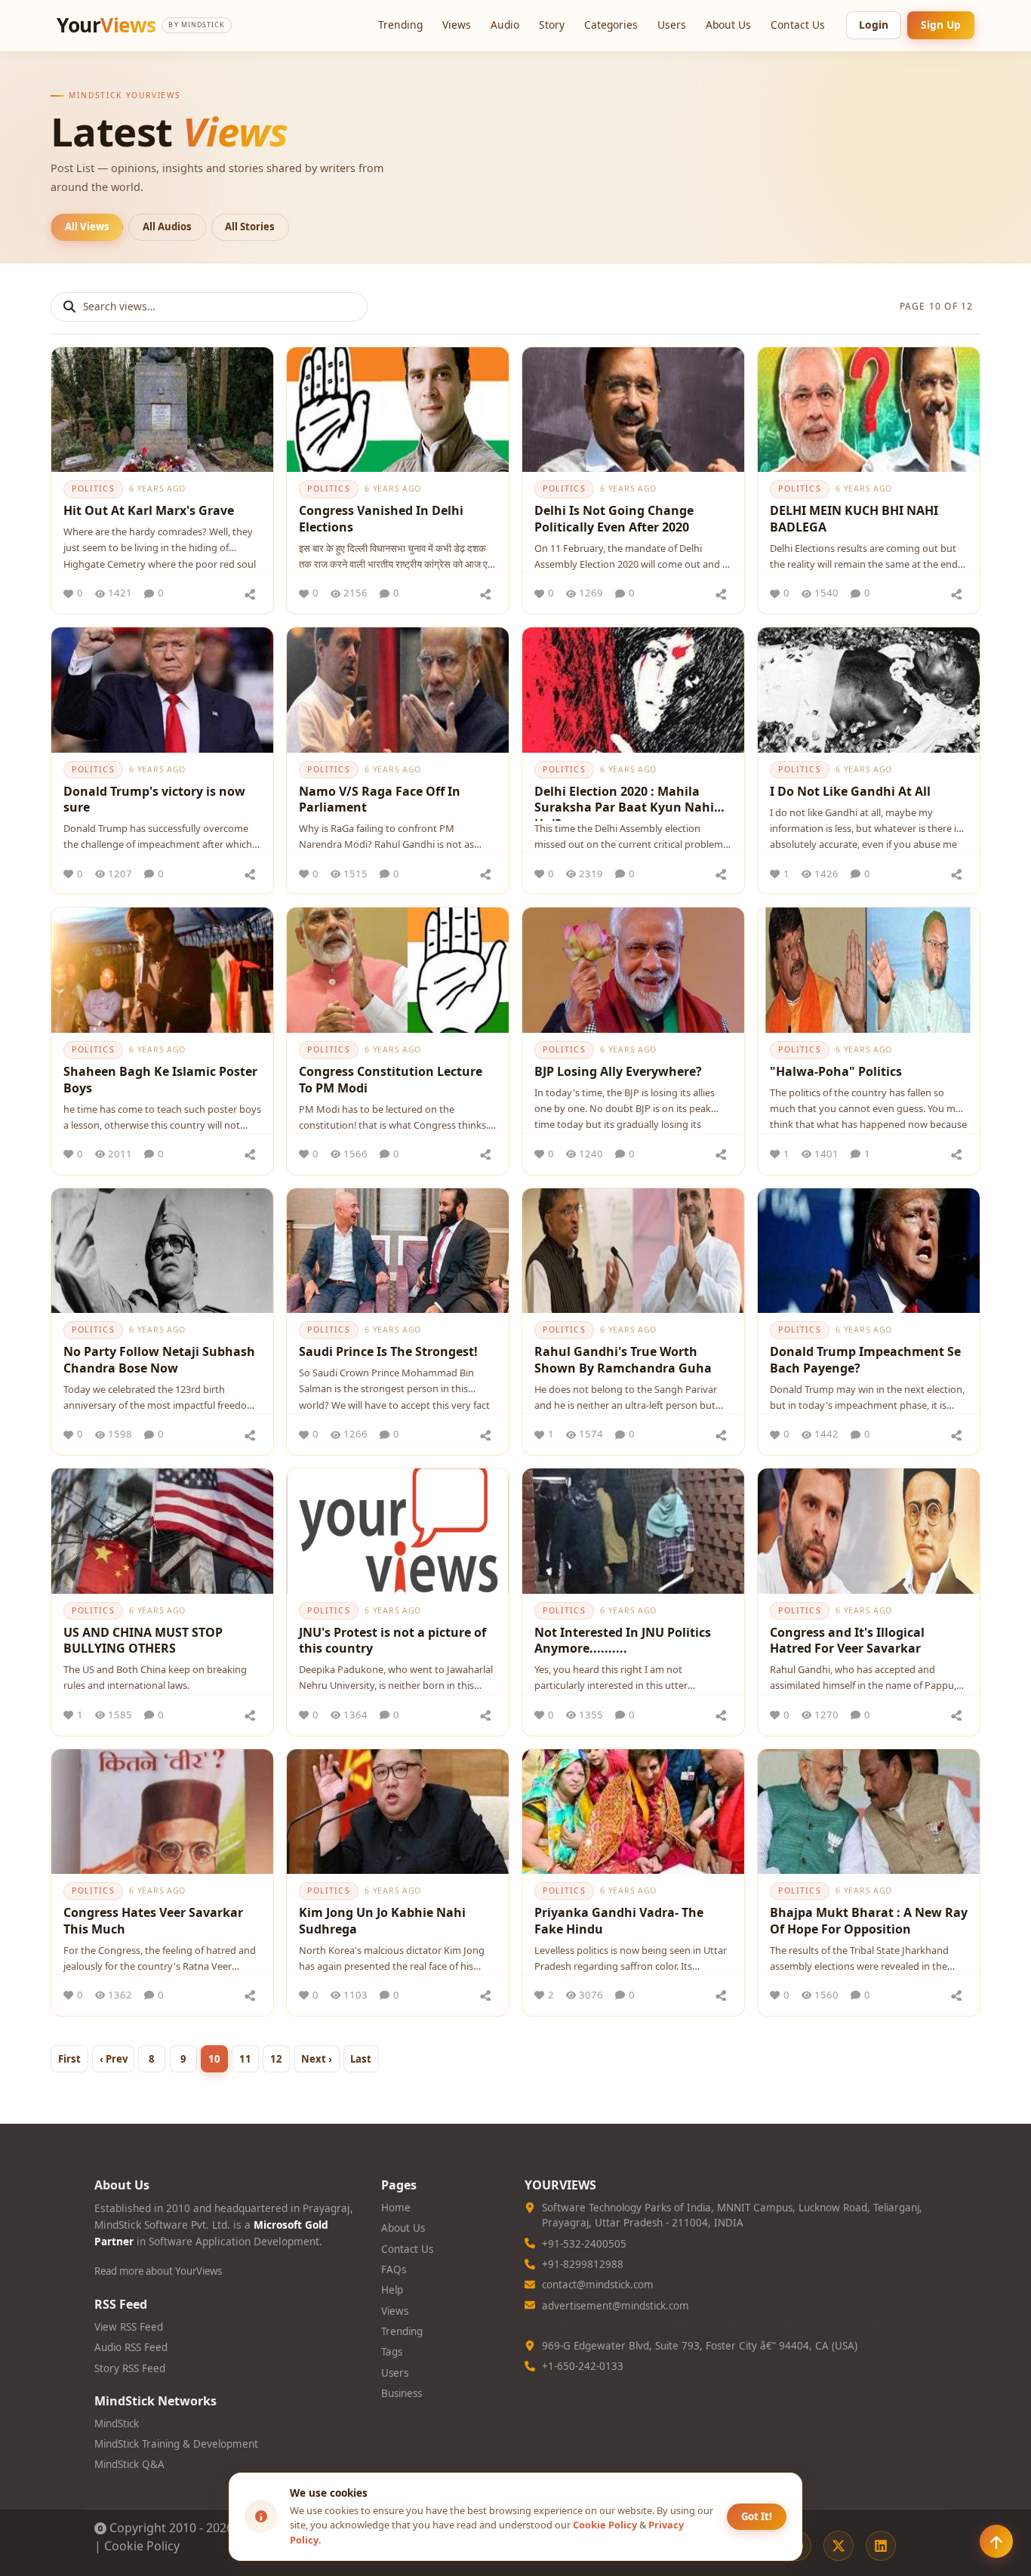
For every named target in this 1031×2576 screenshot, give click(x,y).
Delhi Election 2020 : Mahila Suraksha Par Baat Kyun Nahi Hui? (624, 802)
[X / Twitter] (839, 2546)
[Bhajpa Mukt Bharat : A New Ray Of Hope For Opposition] (869, 1812)
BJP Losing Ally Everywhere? (618, 1071)
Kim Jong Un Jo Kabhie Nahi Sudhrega (382, 1921)
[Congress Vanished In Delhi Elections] (398, 410)
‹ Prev (114, 2059)
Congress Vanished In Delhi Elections (381, 519)
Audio (505, 25)
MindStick (117, 2423)
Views (457, 25)
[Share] (250, 593)
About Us (728, 25)
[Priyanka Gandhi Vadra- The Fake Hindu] (633, 1812)
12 (276, 2059)
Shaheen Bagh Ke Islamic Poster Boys (160, 1080)
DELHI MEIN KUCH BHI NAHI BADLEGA (854, 519)
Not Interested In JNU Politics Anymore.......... (623, 1641)
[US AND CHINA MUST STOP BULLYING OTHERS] (162, 1531)
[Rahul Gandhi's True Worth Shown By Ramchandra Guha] (633, 1251)
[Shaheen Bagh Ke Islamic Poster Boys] (162, 970)
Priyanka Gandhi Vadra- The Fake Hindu (619, 1921)
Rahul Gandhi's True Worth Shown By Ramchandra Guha (623, 1360)
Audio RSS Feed (131, 2347)
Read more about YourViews (158, 2271)
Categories (611, 25)
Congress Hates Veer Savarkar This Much (153, 1921)
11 (245, 2059)
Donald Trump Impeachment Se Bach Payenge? (865, 1360)
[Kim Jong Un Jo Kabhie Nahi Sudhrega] (398, 1812)
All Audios (167, 226)
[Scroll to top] (996, 2541)
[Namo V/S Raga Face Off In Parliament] (398, 690)
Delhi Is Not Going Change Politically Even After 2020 (614, 519)
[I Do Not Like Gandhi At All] (869, 690)
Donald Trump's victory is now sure (154, 800)
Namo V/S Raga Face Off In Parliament (380, 800)
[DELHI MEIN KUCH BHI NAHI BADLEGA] (869, 410)
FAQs (394, 2269)
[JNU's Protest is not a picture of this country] (398, 1531)
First (69, 2059)
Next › (317, 2059)
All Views (87, 226)
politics (93, 488)
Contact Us (798, 25)
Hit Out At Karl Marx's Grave (149, 510)
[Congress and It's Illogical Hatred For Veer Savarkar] (869, 1531)
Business (402, 2393)
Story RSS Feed (130, 2368)
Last (361, 2059)
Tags (392, 2352)
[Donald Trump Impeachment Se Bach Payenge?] (869, 1251)
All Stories (250, 226)
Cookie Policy (142, 2546)
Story (552, 25)
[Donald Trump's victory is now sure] (162, 690)
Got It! (757, 2516)
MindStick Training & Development (176, 2444)
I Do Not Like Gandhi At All (850, 791)
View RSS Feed (129, 2327)
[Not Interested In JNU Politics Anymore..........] (633, 1531)
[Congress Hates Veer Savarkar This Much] (162, 1812)
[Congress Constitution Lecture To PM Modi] (398, 970)
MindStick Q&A (129, 2464)
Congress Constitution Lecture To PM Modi (391, 1080)
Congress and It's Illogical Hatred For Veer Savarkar (847, 1641)
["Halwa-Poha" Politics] (869, 970)
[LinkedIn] (881, 2546)
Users (672, 25)
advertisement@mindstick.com (616, 2306)
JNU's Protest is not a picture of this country (392, 1641)
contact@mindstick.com (598, 2285)
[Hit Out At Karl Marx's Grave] (162, 410)
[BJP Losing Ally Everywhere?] (633, 970)
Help (392, 2290)
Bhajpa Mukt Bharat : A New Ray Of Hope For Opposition (869, 1921)
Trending (400, 25)
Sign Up (941, 25)
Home (396, 2208)
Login (874, 25)
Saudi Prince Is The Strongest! (388, 1351)
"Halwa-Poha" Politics (836, 1071)
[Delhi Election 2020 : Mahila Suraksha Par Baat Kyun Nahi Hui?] (633, 690)
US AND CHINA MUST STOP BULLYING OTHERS (143, 1641)
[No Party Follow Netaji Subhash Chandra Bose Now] (162, 1251)
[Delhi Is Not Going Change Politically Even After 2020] (633, 410)
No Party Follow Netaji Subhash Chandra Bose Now (159, 1360)
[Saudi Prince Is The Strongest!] (398, 1251)
